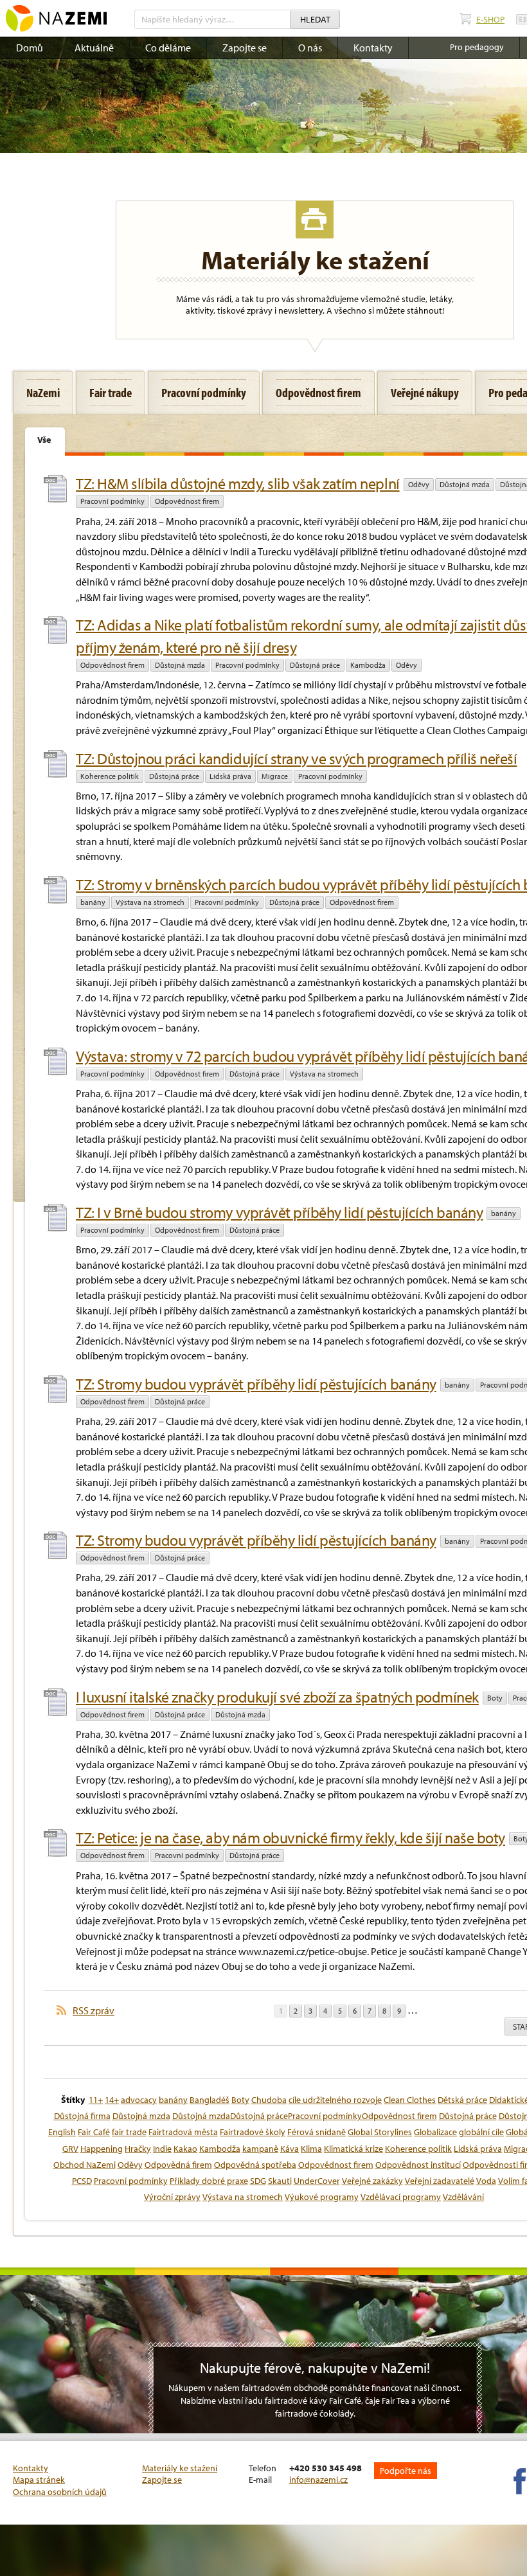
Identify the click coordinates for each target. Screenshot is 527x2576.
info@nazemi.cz (318, 2480)
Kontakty (373, 48)
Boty (495, 1698)
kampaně (260, 2149)
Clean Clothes (410, 2100)
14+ (112, 2100)
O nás (310, 48)
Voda (486, 2181)
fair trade (129, 2132)
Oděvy (419, 484)
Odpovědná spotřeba (255, 2165)
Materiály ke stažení (180, 2468)
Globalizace (435, 2132)
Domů (30, 48)
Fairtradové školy (253, 2132)
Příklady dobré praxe (209, 2181)
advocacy (139, 2100)
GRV (70, 2149)
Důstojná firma (82, 2116)
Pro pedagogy (477, 47)
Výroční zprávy (172, 2197)
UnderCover (317, 2181)
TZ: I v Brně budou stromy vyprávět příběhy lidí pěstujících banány (279, 1212)
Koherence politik (110, 776)
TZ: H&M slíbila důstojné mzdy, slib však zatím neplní (238, 483)
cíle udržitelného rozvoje (335, 2100)
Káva (290, 2149)
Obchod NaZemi (85, 2165)
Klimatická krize (353, 2149)
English (62, 2132)
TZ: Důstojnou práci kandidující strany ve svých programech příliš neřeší (296, 758)
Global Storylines (380, 2132)
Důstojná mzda (465, 484)
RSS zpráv (94, 2010)
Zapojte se (245, 48)
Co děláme (168, 48)
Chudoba (269, 2100)
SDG (258, 2181)
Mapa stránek (39, 2480)
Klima (311, 2149)
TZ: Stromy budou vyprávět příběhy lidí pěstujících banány (256, 1384)
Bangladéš (210, 2100)
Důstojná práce (315, 665)
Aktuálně (94, 48)
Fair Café (94, 2132)
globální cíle (481, 2132)
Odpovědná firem (178, 2165)
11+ (96, 2100)
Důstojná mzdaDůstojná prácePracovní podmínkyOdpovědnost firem (305, 2116)
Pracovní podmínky (112, 501)
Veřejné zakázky (372, 2181)
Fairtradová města (183, 2132)
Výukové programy (322, 2197)
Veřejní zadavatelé (440, 2181)
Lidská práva (230, 776)
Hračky (138, 2149)
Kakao (185, 2149)
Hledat (315, 19)
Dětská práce (462, 2100)
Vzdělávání (463, 2197)
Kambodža (368, 665)
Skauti (280, 2181)
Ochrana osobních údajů (60, 2492)
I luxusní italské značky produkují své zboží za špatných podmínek (277, 1697)
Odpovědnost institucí (418, 2165)
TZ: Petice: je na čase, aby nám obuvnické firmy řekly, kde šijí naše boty (290, 1838)
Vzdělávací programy (401, 2197)
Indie (162, 2149)
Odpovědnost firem (187, 501)
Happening (102, 2149)
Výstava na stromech (150, 902)
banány (93, 902)
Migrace (275, 776)
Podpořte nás (406, 2471)
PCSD (82, 2181)
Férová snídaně (317, 2132)
